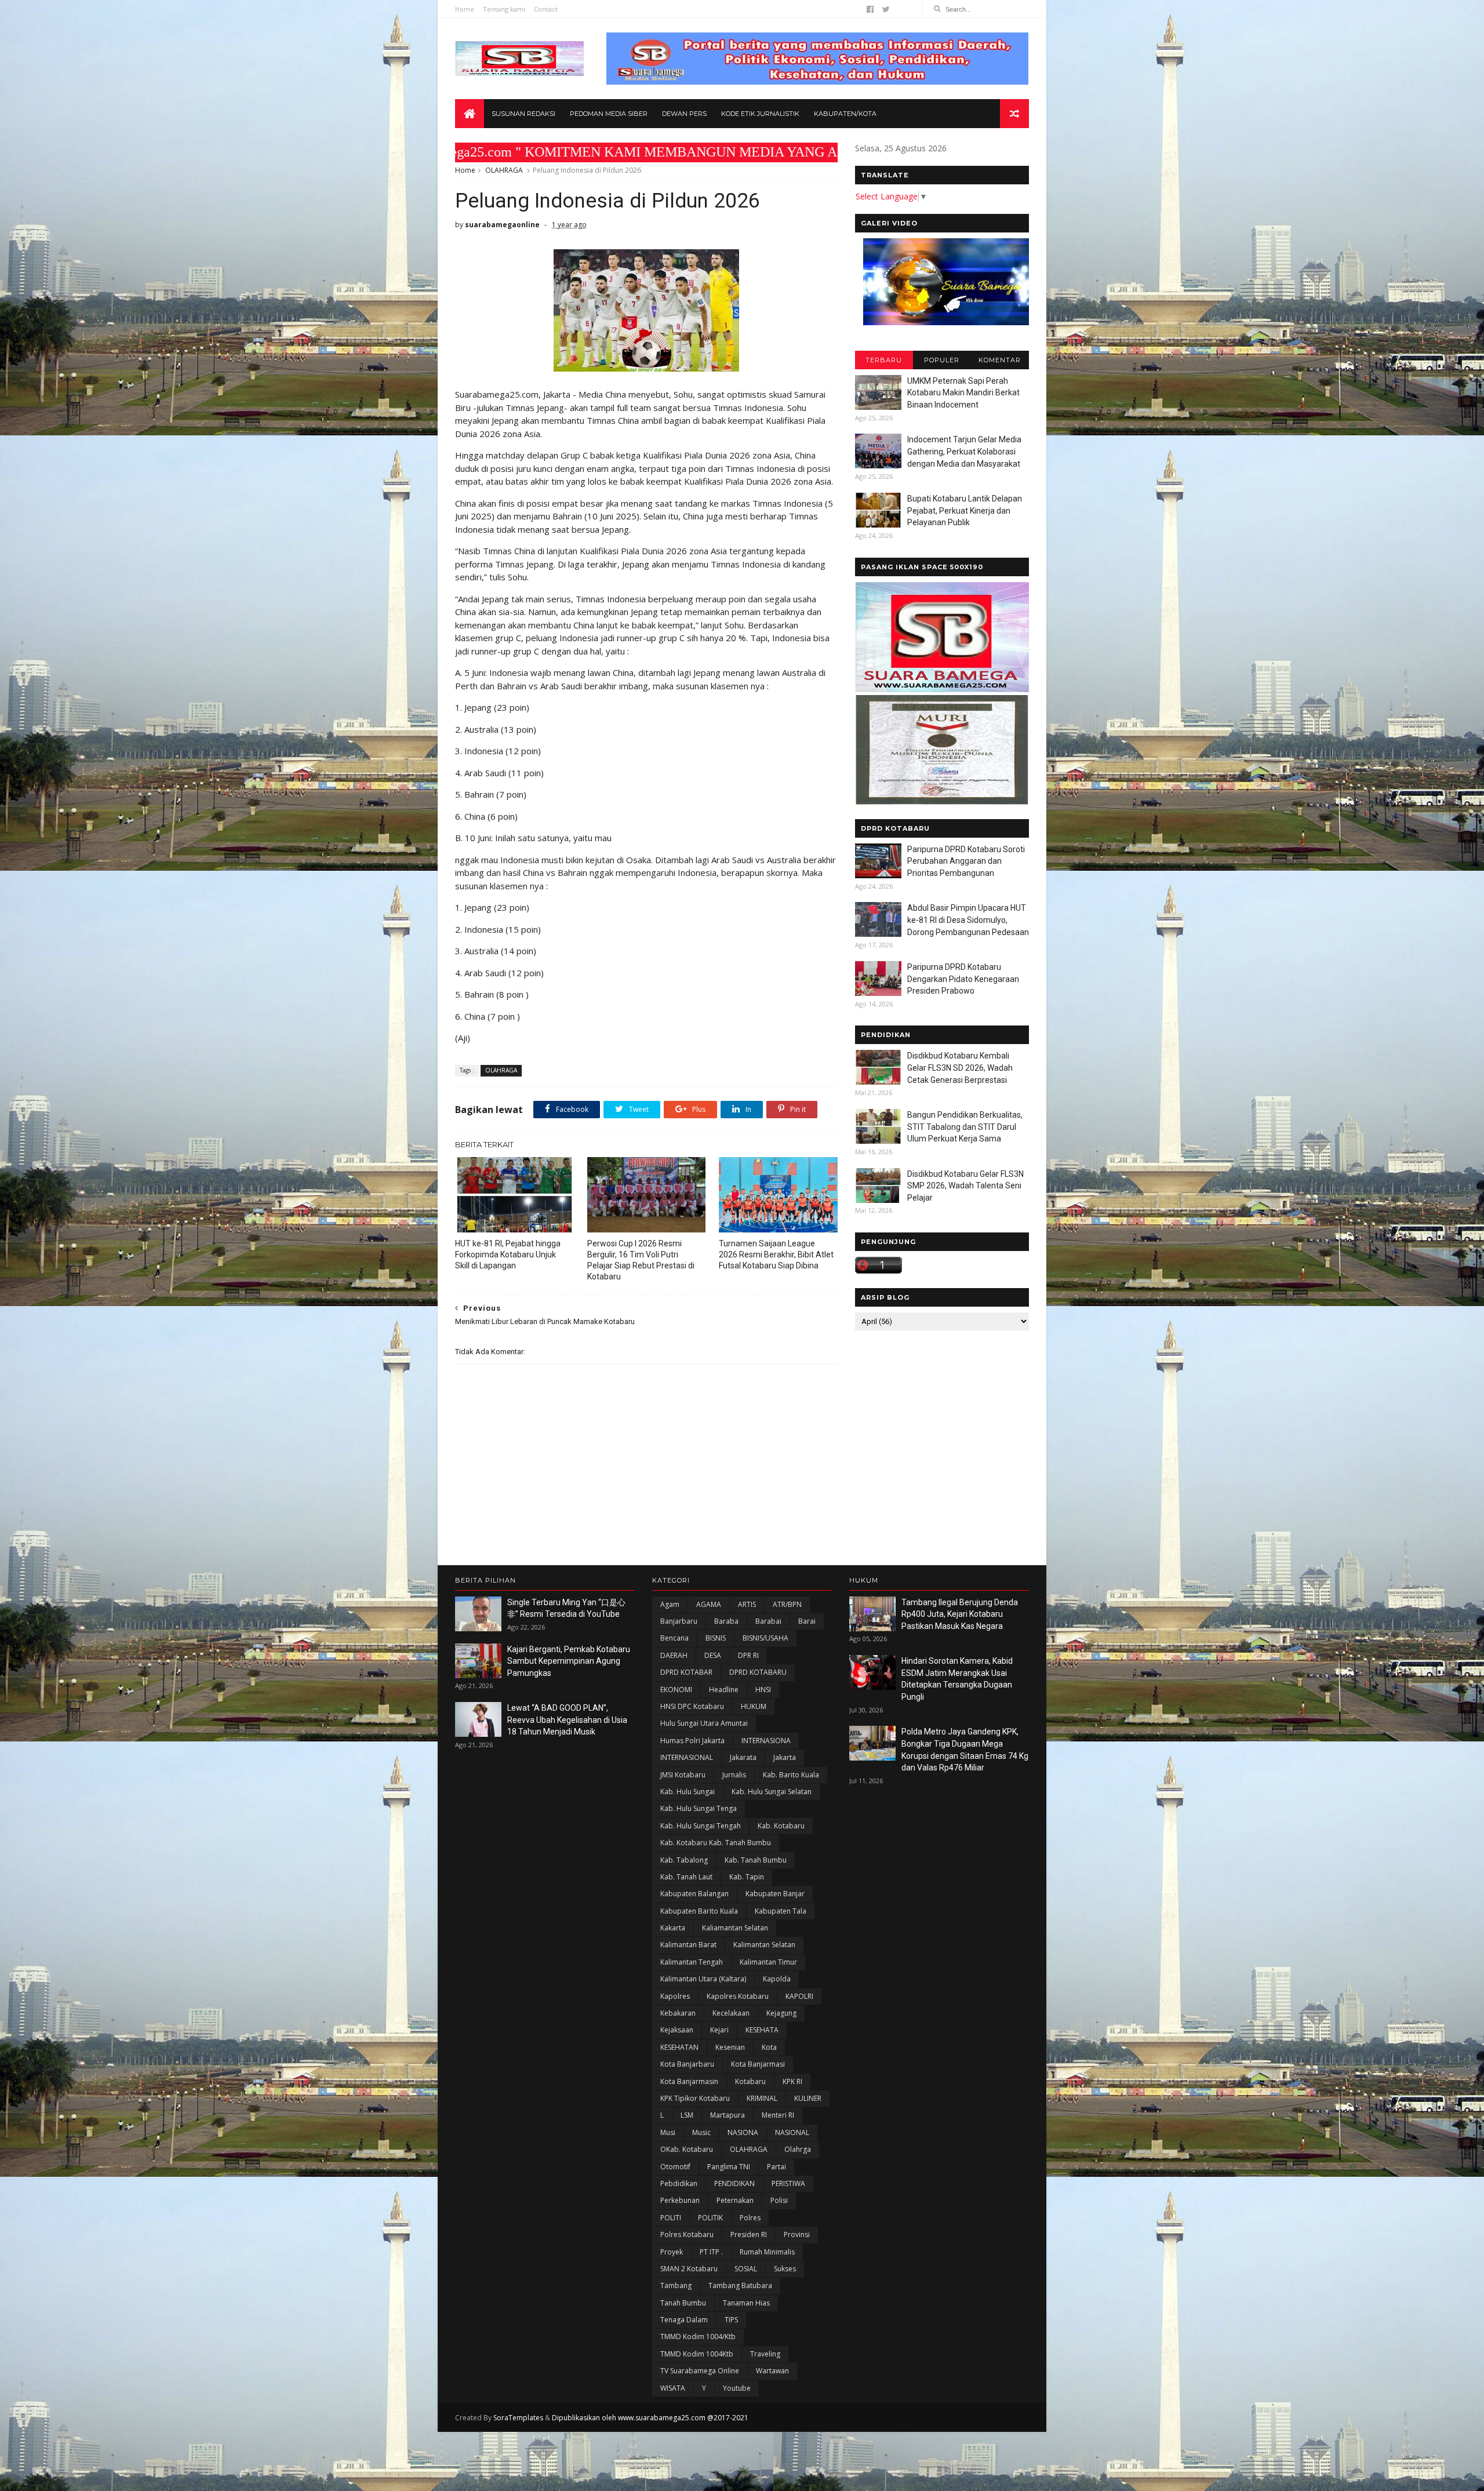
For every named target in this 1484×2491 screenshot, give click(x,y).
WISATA (673, 2388)
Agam (670, 1604)
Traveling (765, 2354)
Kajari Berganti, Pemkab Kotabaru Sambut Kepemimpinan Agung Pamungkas (569, 1661)
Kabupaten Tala (781, 1911)
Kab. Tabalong (684, 1860)
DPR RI (748, 1655)
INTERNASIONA (766, 1741)
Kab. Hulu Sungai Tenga (699, 1808)
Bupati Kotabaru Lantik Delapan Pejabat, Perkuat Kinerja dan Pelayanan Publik (965, 510)
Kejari (719, 2030)
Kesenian (730, 2047)
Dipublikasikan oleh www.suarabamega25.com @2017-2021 (650, 2418)
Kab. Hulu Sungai (688, 1792)
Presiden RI (749, 2234)
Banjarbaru (679, 1621)
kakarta (673, 1928)
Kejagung (781, 2013)
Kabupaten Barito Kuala (699, 1911)
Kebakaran (678, 2013)
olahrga (798, 2149)
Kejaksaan (677, 2030)
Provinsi (797, 2234)
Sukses (785, 2269)
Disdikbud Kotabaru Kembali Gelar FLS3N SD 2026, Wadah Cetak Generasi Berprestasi (960, 1068)
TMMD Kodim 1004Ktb (697, 2354)
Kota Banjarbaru (687, 2064)
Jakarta (785, 1757)
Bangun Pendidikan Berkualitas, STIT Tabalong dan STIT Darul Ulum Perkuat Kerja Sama (965, 1127)
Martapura (728, 2115)
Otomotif (675, 2167)
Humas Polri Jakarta (692, 1741)
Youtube (737, 2388)
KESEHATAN (679, 2047)
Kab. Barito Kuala (791, 1775)
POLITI (671, 2218)
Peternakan (735, 2200)
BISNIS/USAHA (765, 1638)
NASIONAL (792, 2132)
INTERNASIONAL (687, 1757)
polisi (779, 2200)
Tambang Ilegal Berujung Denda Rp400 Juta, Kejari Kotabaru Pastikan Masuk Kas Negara (960, 1614)
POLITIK (710, 2218)
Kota (769, 2047)
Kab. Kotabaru (781, 1826)
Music (701, 2132)
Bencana (674, 1638)
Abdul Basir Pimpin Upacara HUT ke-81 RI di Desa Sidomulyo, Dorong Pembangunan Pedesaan (968, 920)
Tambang (676, 2285)
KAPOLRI (799, 1996)
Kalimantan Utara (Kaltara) (703, 1979)
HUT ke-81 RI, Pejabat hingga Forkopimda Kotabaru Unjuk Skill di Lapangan (508, 1254)
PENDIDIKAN (734, 2183)
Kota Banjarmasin (689, 2081)
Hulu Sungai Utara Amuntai (704, 1723)
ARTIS (747, 1604)
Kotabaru (750, 2081)
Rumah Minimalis (767, 2252)
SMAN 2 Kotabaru (689, 2269)
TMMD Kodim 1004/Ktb (698, 2337)
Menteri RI (778, 2115)
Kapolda (777, 1979)
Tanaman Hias (746, 2303)
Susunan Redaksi (523, 114)
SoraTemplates (518, 2418)
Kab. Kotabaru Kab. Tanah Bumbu (716, 1843)
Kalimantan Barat (688, 1945)
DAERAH (674, 1655)
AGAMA (709, 1604)
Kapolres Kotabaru (738, 1996)
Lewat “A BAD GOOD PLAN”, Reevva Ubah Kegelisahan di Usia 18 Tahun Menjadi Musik (567, 1720)
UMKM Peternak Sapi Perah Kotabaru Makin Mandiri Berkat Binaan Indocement (963, 393)
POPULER (942, 360)
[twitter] (886, 9)
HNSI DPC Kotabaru (692, 1706)
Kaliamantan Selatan (735, 1928)
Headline (724, 1690)
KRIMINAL (762, 2098)
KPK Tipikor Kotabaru (695, 2098)
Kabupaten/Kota (845, 114)
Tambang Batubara (740, 2285)
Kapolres (675, 1996)
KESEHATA (762, 2030)
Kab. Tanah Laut (686, 1877)
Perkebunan (680, 2200)
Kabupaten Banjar (775, 1894)
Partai (776, 2167)
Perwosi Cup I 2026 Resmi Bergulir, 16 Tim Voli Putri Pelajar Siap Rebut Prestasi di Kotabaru (641, 1260)
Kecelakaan (731, 2013)
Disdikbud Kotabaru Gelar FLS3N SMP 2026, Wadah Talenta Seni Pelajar (965, 1186)
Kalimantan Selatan (764, 1945)
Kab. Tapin (747, 1877)
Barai (807, 1621)
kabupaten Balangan (694, 1894)
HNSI (763, 1690)
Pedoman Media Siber (609, 114)
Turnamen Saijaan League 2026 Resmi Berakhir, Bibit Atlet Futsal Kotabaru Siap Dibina (776, 1254)
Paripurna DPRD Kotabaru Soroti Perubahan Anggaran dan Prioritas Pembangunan (966, 861)
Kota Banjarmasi (758, 2064)
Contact (546, 9)
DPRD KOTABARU (758, 1672)
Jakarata (743, 1757)
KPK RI (792, 2081)
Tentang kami (504, 9)
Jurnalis (734, 1775)
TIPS (731, 2320)
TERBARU (884, 360)
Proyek (672, 2252)
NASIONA (743, 2132)
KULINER (808, 2098)
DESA (713, 1655)
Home (465, 9)
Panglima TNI (729, 2167)
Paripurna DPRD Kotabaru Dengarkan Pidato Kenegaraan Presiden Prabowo (963, 979)
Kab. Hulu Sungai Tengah (701, 1826)
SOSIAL (746, 2269)
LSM (687, 2115)
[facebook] (870, 9)
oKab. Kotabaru (687, 2149)
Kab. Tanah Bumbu (756, 1860)
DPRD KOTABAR (686, 1672)
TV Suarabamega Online (700, 2371)
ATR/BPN (787, 1604)
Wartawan (772, 2371)
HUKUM (754, 1706)
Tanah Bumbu (683, 2303)
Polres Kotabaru (687, 2234)
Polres (750, 2218)
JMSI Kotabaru (683, 1775)
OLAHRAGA (504, 170)
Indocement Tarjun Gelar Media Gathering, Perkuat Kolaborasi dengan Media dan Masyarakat (964, 451)
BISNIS (716, 1638)
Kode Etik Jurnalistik (760, 114)
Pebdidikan (679, 2183)
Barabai (768, 1621)
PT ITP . (711, 2252)
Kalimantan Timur (768, 1962)
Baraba (726, 1621)
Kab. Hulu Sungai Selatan (772, 1792)
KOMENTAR (1000, 360)
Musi (668, 2132)
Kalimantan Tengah (692, 1962)
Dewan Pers (684, 114)
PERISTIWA (788, 2183)
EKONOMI (676, 1690)
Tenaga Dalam (684, 2320)
